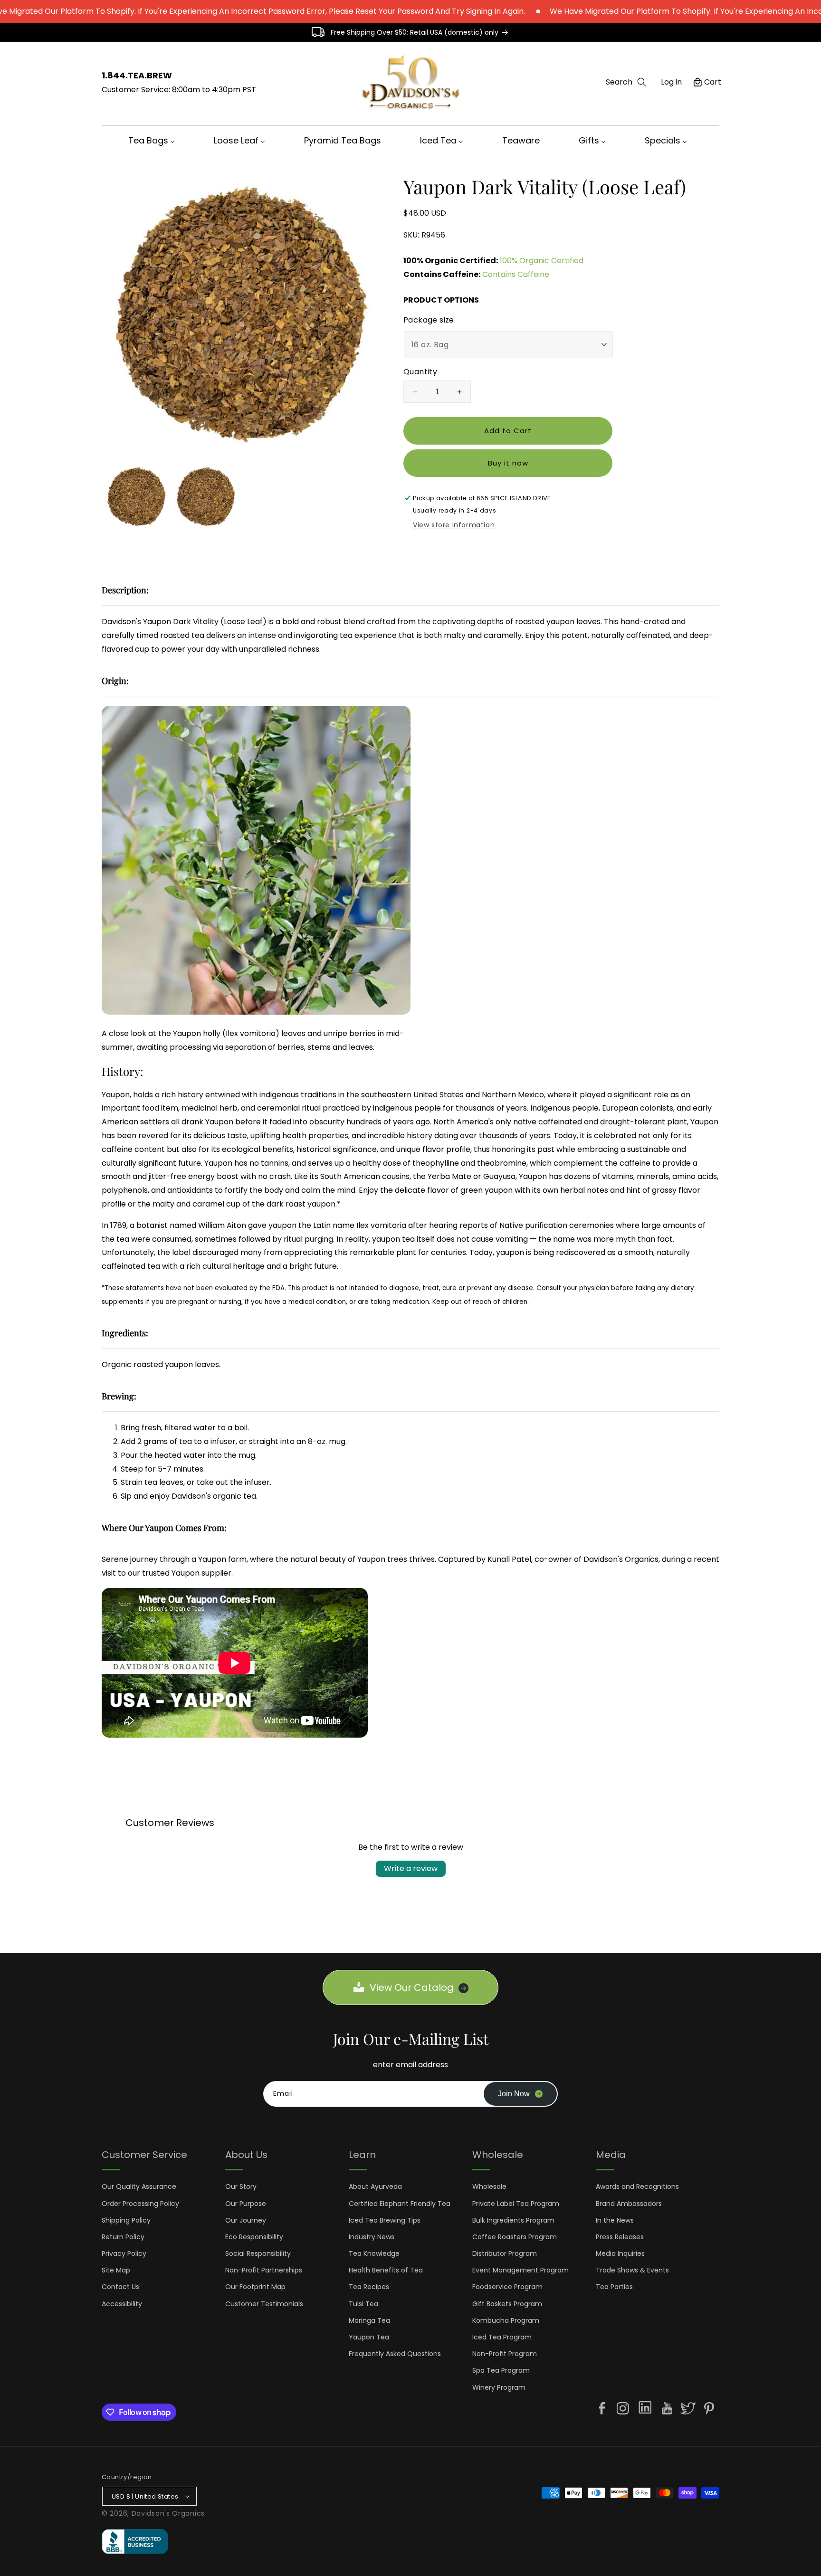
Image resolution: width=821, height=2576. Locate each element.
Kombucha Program (506, 2320)
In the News (615, 2220)
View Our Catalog (412, 1987)
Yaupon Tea (369, 2337)
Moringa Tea (369, 2320)
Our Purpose (246, 2204)
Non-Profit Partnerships (264, 2270)
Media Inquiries (620, 2253)
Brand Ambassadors (629, 2204)
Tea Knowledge (374, 2253)
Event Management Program (520, 2270)
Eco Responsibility (254, 2237)
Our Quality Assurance (139, 2186)
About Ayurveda (375, 2186)
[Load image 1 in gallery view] (136, 496)
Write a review (411, 1868)
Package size (429, 320)
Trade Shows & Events (632, 2270)
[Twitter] (688, 2408)
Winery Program (499, 2387)
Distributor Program (505, 2253)
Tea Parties (614, 2287)
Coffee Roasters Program (515, 2237)
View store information (454, 525)
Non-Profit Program (505, 2354)
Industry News (372, 2237)
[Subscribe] (520, 2094)
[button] (626, 82)
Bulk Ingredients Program (513, 2220)
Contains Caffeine (516, 274)
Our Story (241, 2186)
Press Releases (620, 2237)
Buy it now (508, 463)
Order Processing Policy (140, 2204)
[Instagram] (623, 2408)
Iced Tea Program (502, 2337)
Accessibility (122, 2304)
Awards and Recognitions (637, 2186)
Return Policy (123, 2237)
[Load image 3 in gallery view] (206, 496)
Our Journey (246, 2220)
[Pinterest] (709, 2408)
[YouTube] (667, 2408)
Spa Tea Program (501, 2370)
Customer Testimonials (264, 2304)
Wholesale (489, 2186)
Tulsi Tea (363, 2304)
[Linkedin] (645, 2409)
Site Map (116, 2270)
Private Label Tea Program (516, 2204)
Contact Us (120, 2287)
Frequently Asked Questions (395, 2354)
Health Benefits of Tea (386, 2270)
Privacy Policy (124, 2253)
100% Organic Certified (542, 261)
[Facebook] (602, 2408)
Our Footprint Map (255, 2287)
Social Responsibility (258, 2253)
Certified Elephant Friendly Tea (400, 2204)
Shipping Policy (126, 2220)
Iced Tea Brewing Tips (385, 2220)
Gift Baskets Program (507, 2304)
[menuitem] (154, 140)
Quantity (420, 372)
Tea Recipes (369, 2287)
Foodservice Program (507, 2287)
